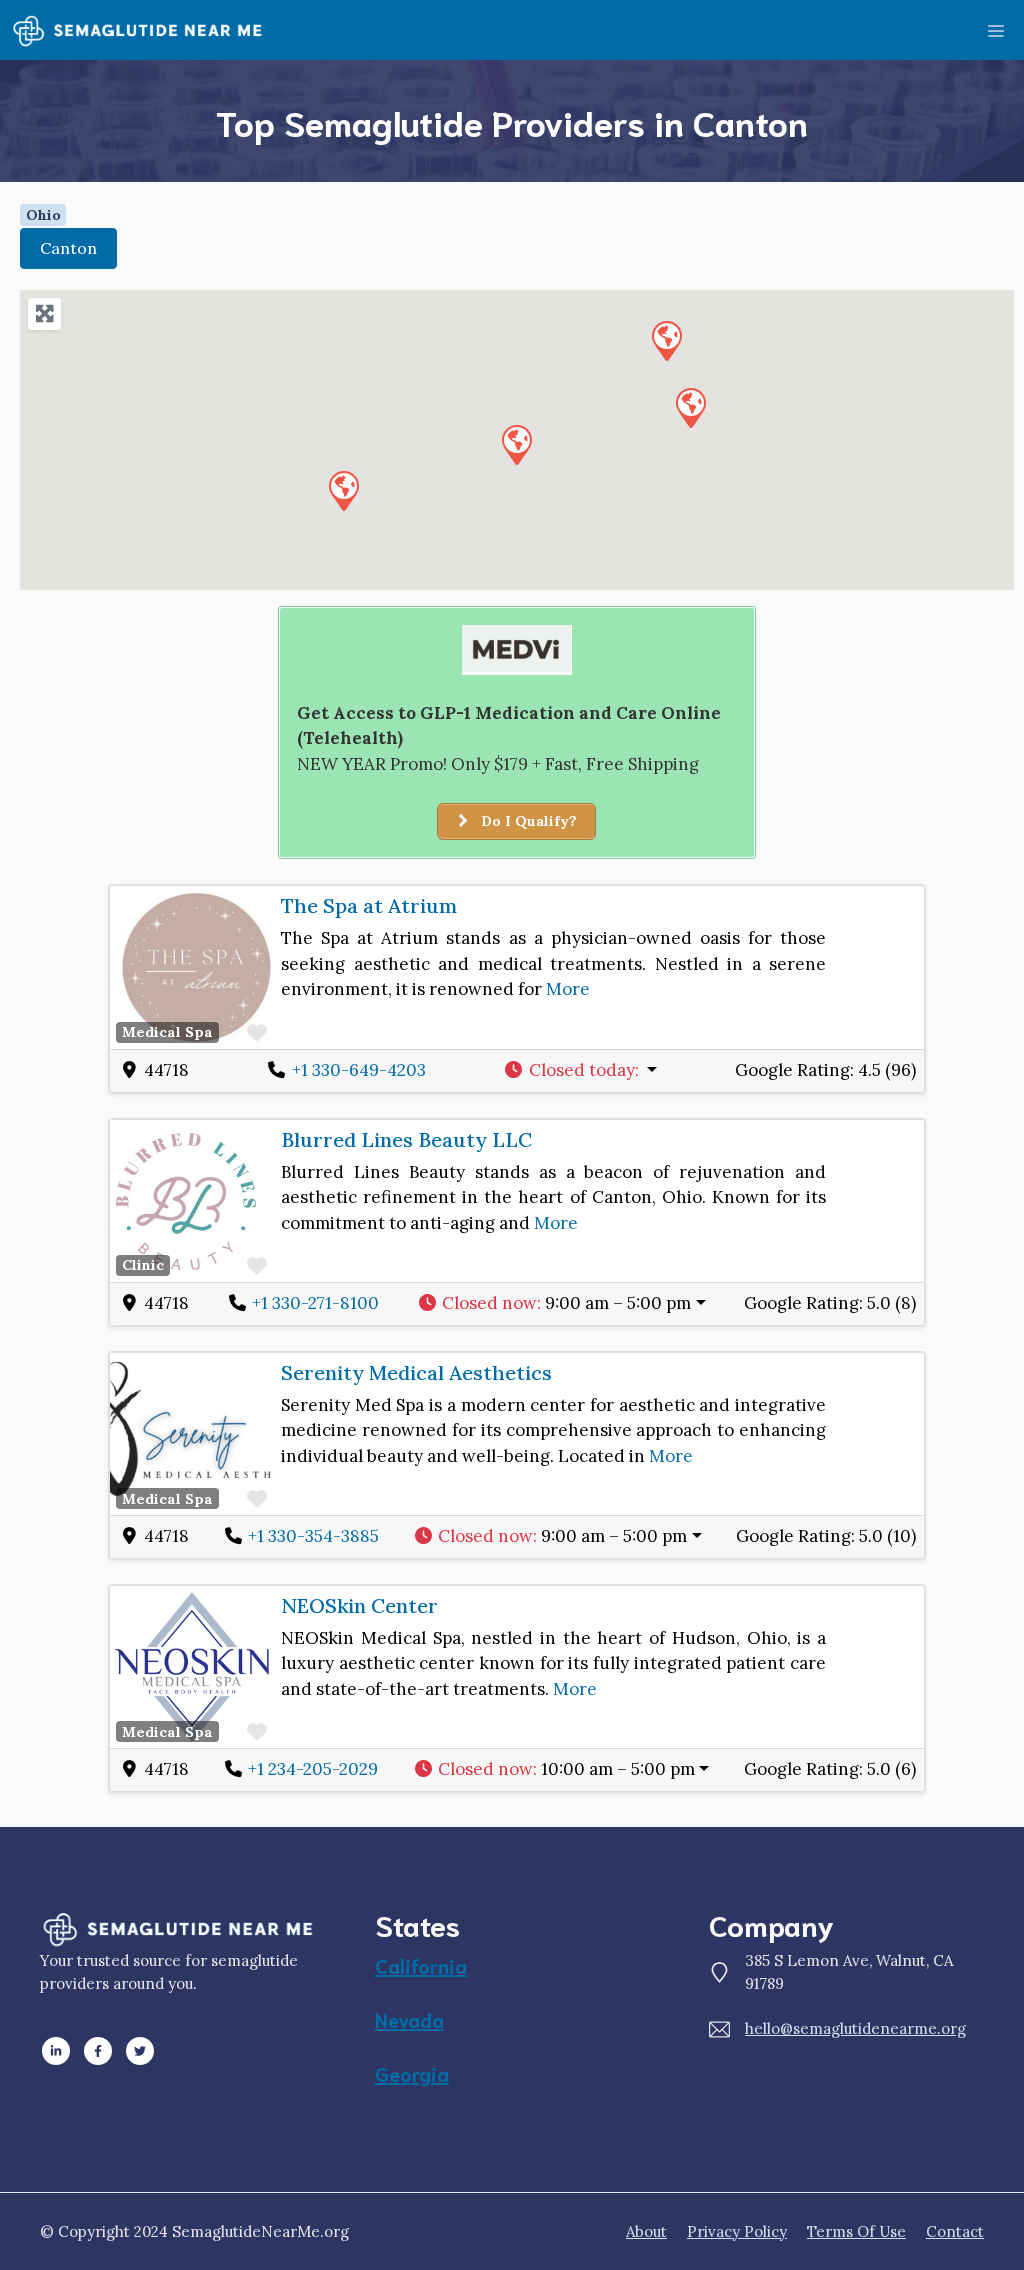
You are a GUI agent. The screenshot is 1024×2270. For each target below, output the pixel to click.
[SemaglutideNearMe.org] (137, 30)
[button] (516, 444)
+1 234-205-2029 (313, 1769)
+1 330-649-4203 (359, 1070)
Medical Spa (167, 1032)
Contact (955, 2231)
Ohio (43, 215)
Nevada (409, 2019)
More (568, 989)
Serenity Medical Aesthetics (416, 1372)
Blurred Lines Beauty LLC (406, 1139)
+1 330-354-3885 (313, 1536)
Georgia (412, 2073)
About (646, 2231)
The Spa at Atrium (369, 905)
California (421, 1965)
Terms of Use (856, 2231)
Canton (68, 248)
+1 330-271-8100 (315, 1303)
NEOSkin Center (359, 1605)
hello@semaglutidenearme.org (855, 2028)
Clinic (143, 1265)
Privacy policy (737, 2231)
